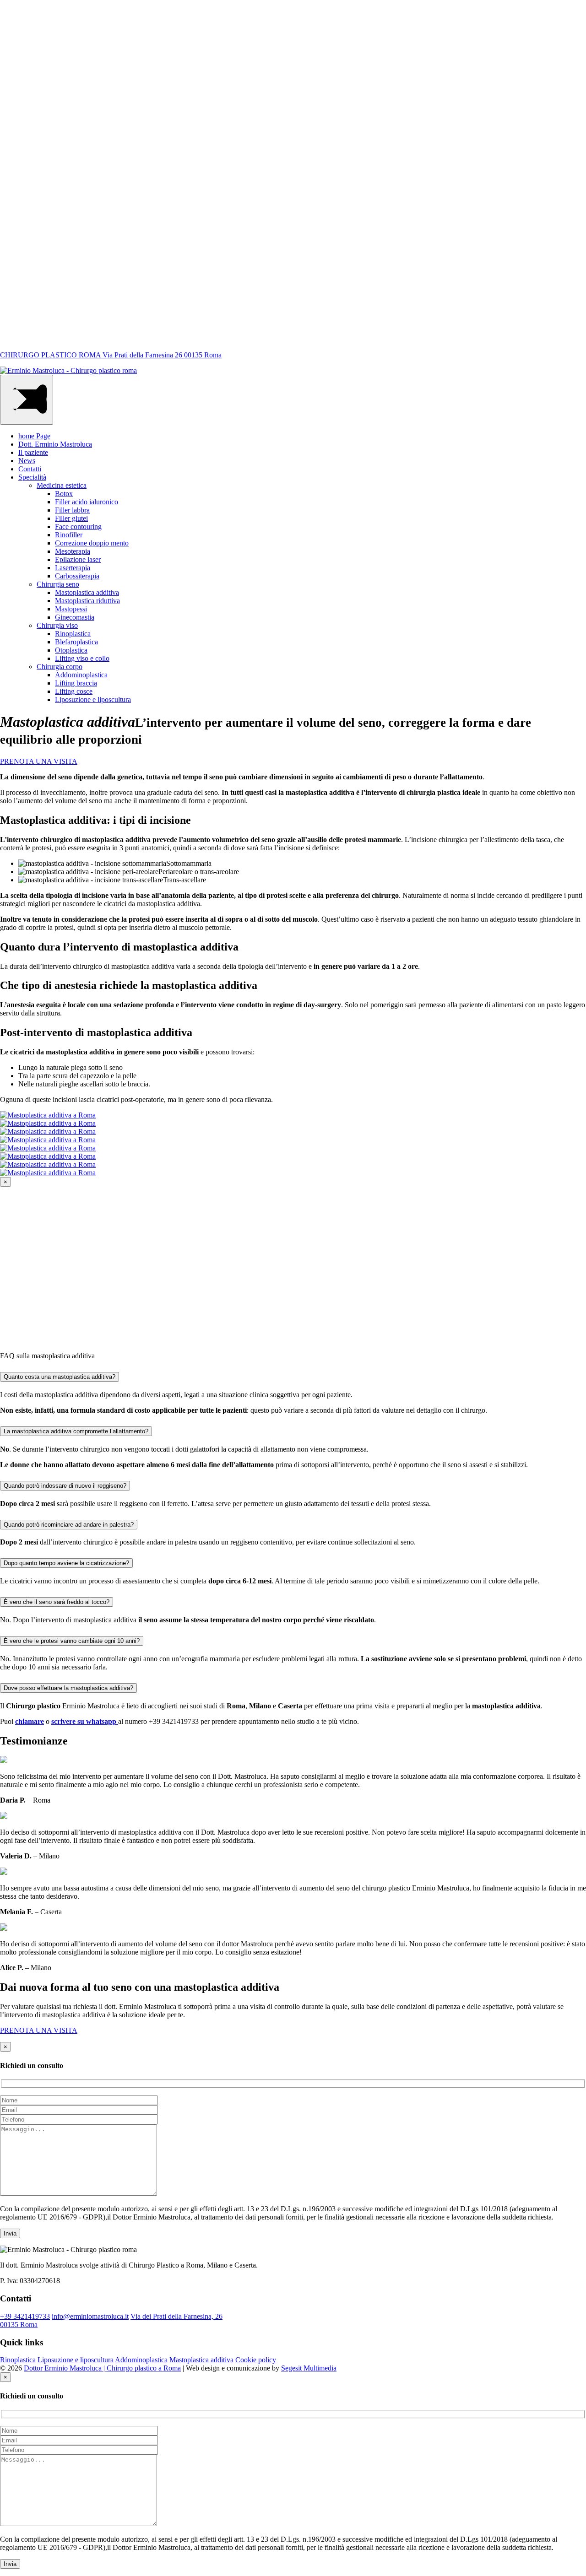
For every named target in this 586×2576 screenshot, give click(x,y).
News (27, 461)
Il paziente (33, 452)
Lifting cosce (74, 691)
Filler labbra (72, 510)
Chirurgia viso (57, 625)
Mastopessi (71, 609)
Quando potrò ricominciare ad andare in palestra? (69, 1525)
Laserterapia (73, 568)
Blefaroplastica (76, 642)
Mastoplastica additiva (87, 592)
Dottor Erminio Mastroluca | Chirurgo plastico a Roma (102, 2368)
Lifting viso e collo (82, 658)
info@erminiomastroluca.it (90, 2316)
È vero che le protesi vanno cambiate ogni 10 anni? (72, 1641)
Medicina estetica (62, 485)
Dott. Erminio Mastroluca (55, 444)
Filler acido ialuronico (87, 502)
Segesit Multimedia (309, 2368)
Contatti (30, 469)
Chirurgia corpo (60, 667)
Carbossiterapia (77, 576)
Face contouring (78, 527)
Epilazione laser (78, 559)
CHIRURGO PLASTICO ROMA (111, 355)
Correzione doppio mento (92, 543)
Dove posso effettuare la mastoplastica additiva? (68, 1688)
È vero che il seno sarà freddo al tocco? (57, 1602)
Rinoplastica (73, 634)
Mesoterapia (73, 551)
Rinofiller (69, 535)
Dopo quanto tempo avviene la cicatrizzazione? (66, 1563)
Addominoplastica (81, 675)
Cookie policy (256, 2360)
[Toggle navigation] (27, 400)
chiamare (30, 1721)
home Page (34, 436)
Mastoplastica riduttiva (87, 601)
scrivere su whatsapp (85, 1721)
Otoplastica (71, 650)
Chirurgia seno (58, 584)
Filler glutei (71, 518)
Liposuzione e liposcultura (93, 699)
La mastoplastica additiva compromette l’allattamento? (76, 1431)
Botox (64, 494)
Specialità (32, 477)
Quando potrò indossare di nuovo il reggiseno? (65, 1486)
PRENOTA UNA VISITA (39, 761)
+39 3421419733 (25, 2316)
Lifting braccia (76, 683)
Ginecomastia (75, 617)
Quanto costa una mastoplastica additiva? (60, 1377)
